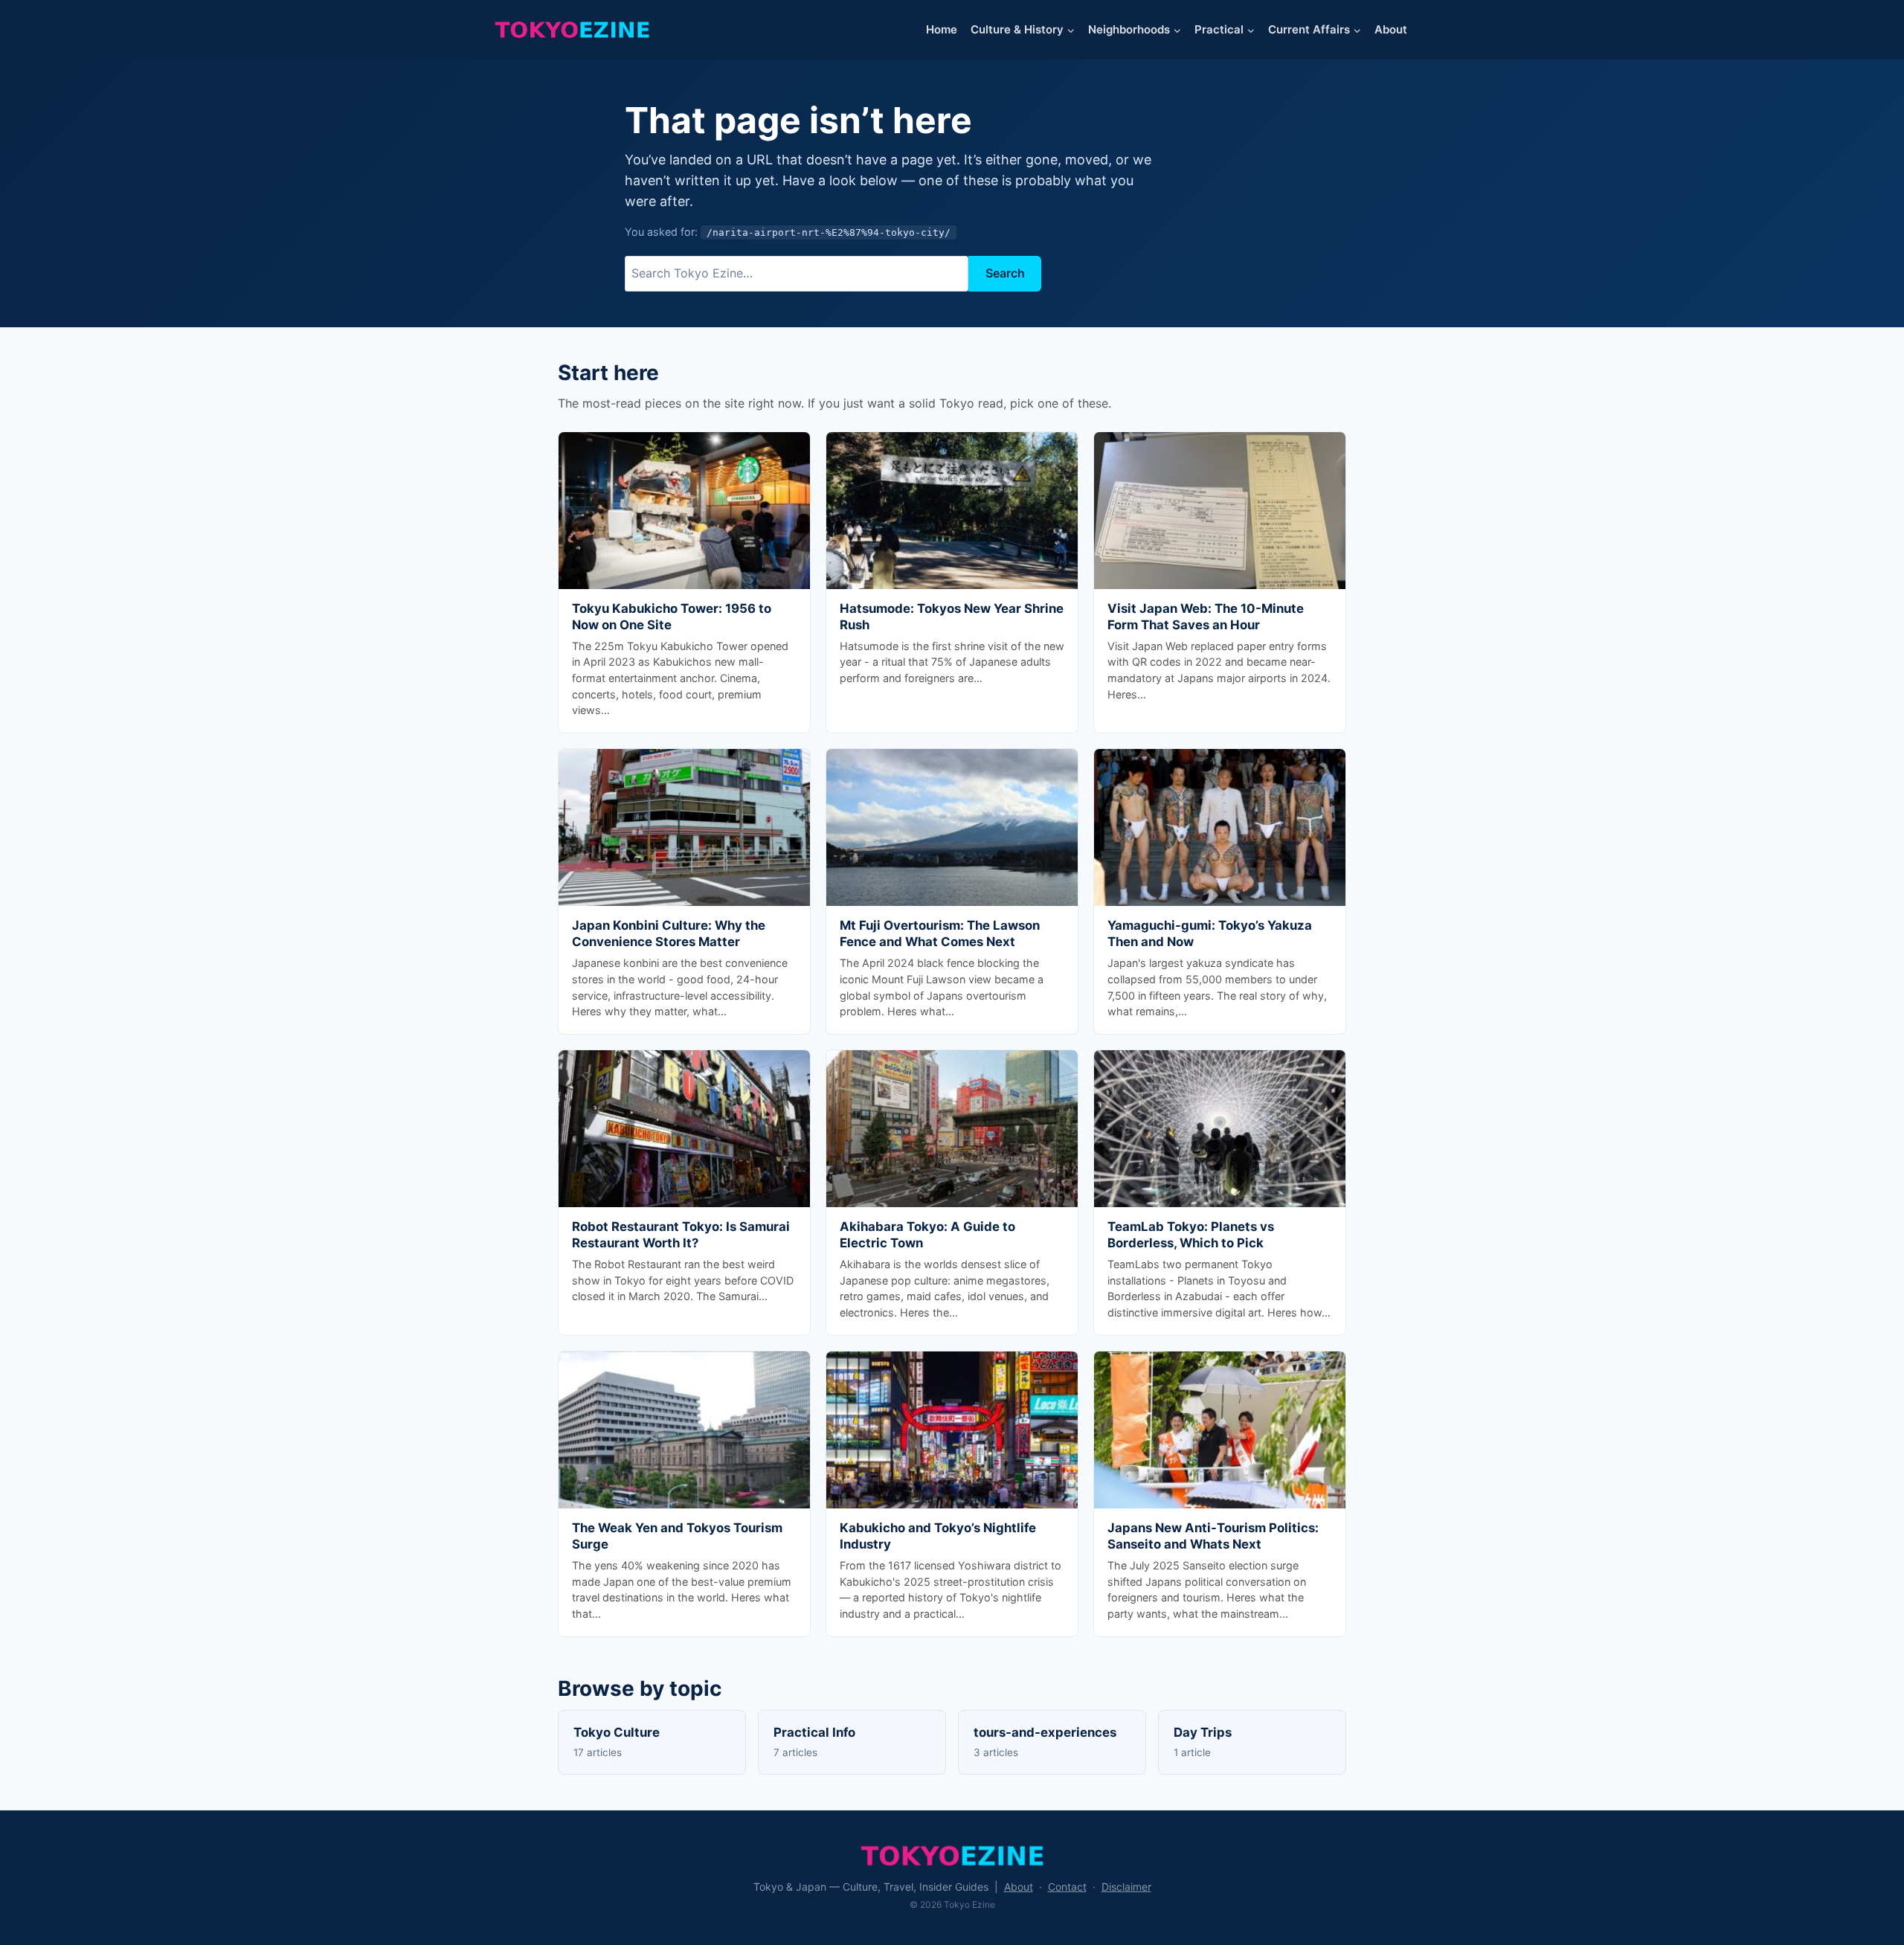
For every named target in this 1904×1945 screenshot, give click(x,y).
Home (942, 29)
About (1391, 29)
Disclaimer (1126, 1887)
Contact (1067, 1887)
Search (1005, 273)
